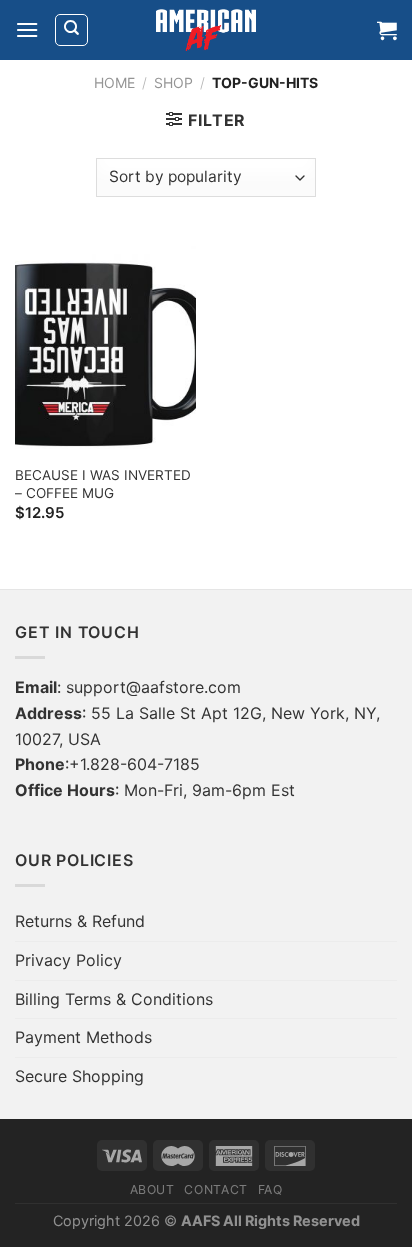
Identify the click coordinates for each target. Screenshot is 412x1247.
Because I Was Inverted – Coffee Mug (103, 484)
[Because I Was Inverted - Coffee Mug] (105, 345)
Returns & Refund (80, 921)
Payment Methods (83, 1037)
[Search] (71, 30)
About (152, 1189)
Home (114, 82)
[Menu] (27, 29)
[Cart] (387, 30)
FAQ (270, 1189)
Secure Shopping (79, 1076)
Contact (215, 1189)
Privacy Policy (68, 960)
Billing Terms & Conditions (114, 999)
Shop (173, 82)
